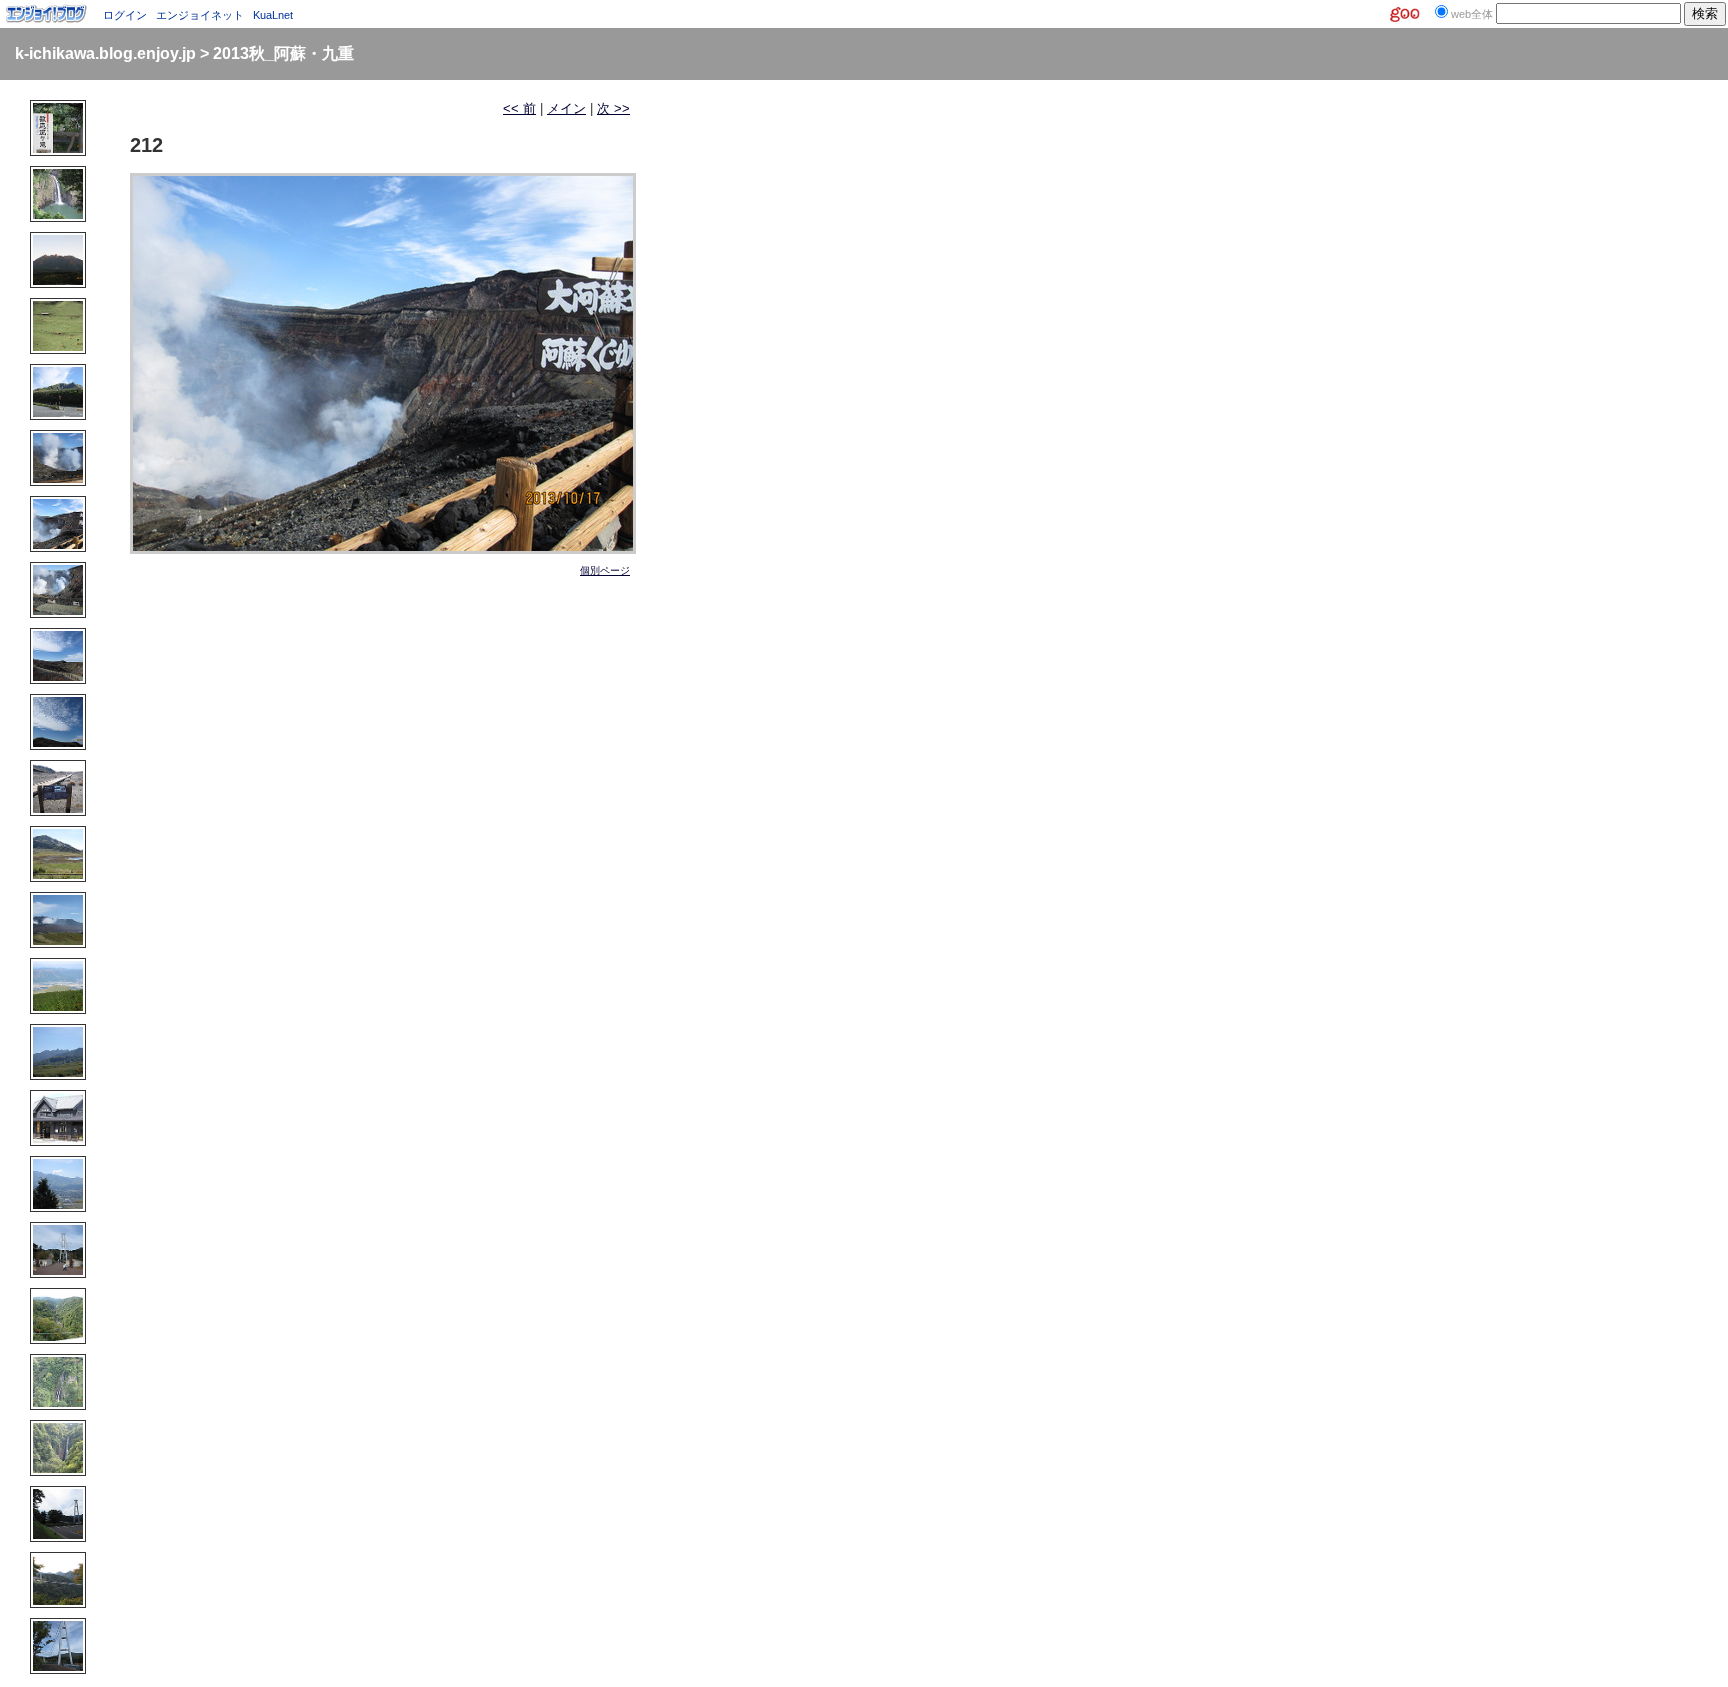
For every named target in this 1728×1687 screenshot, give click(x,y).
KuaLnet (273, 15)
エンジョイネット (200, 15)
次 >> (613, 108)
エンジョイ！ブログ (47, 14)
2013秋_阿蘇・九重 (283, 53)
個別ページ (605, 570)
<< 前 (519, 108)
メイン (566, 108)
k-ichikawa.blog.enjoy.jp (105, 53)
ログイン (125, 15)
